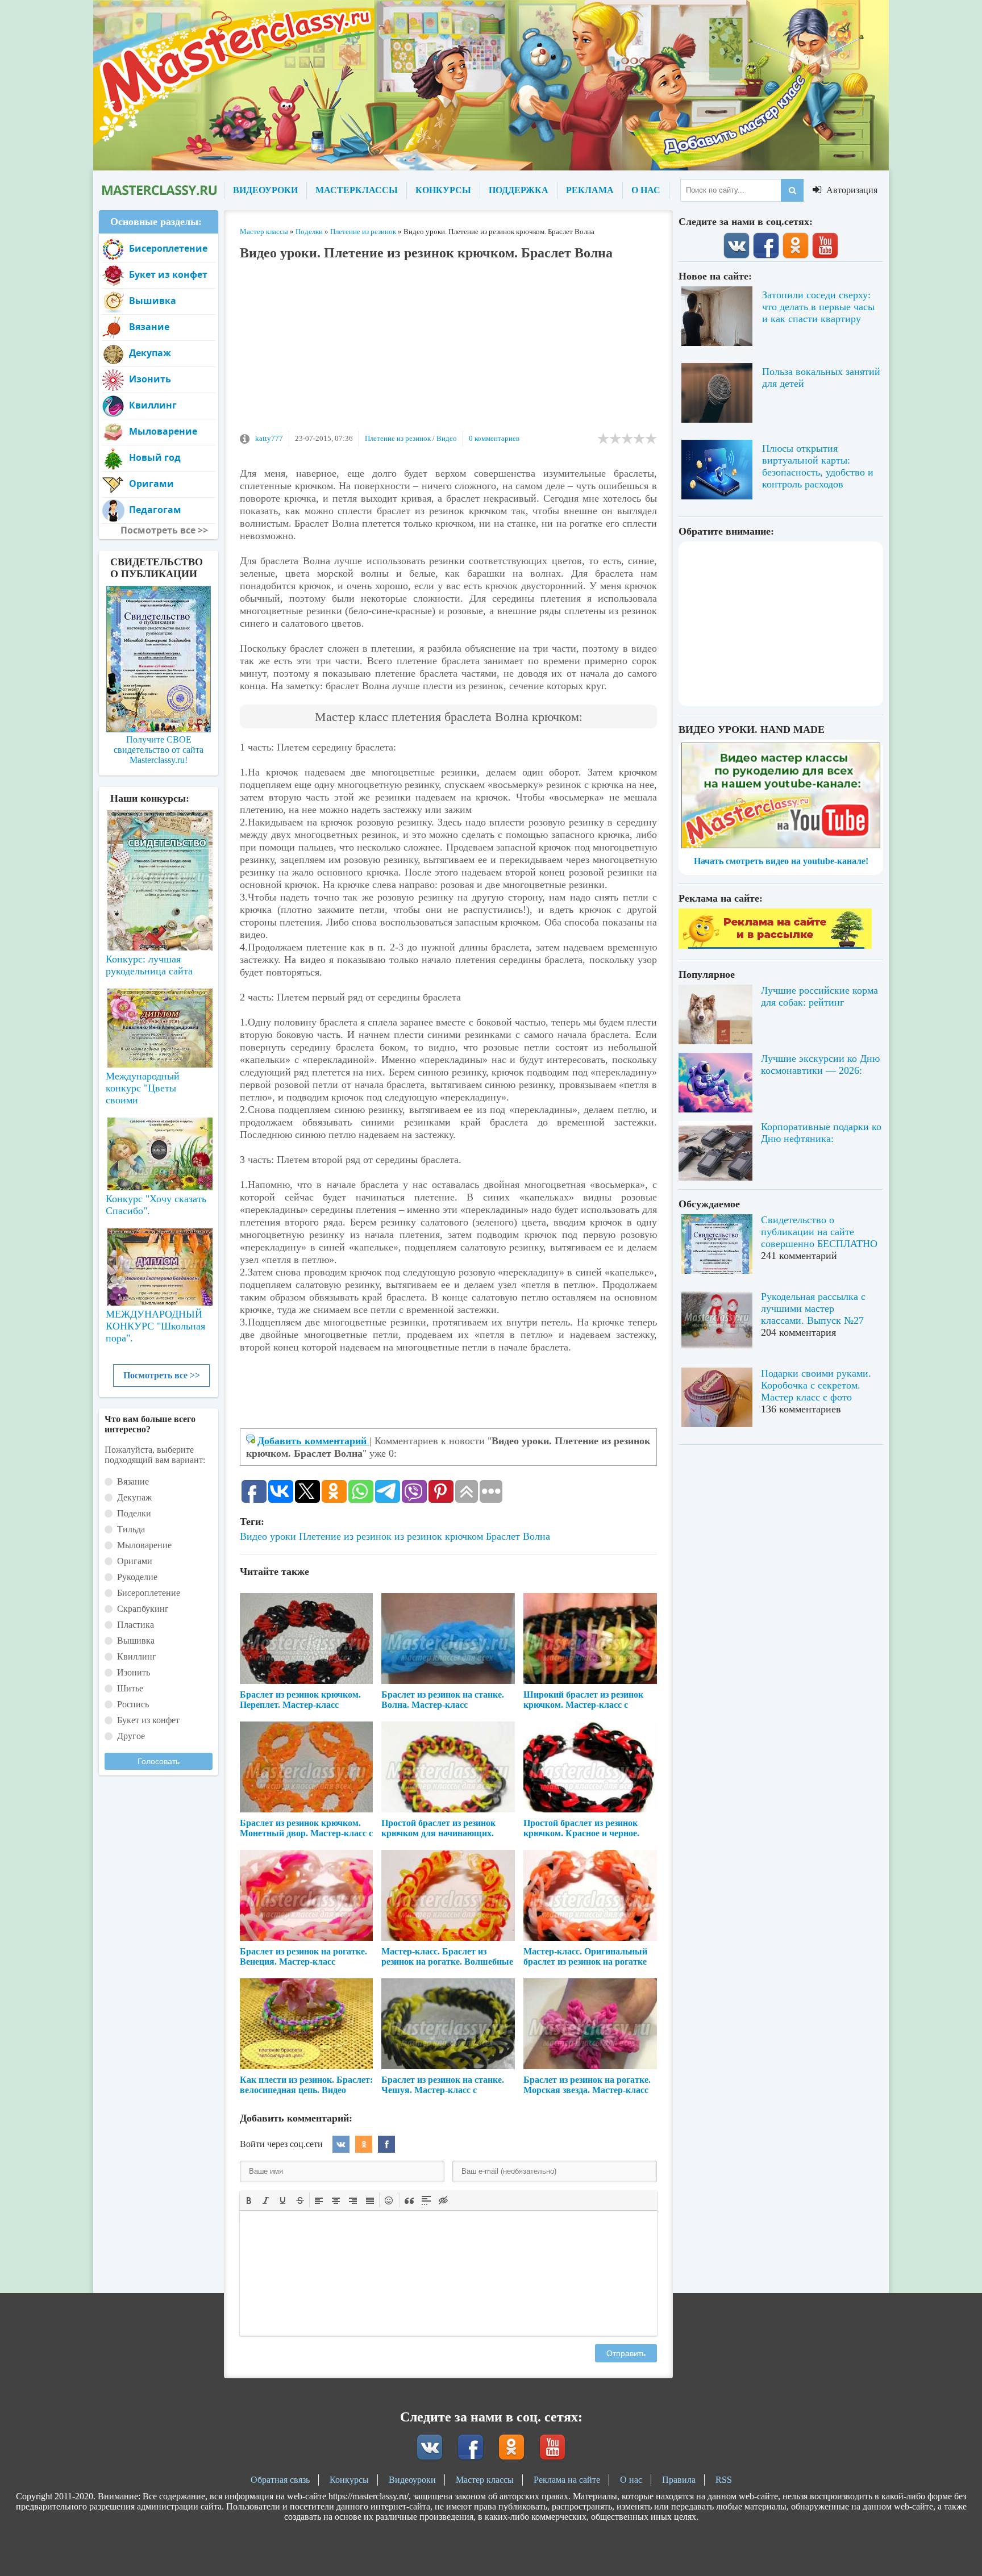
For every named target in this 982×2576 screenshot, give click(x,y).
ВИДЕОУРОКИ (265, 190)
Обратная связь (280, 2480)
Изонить (150, 379)
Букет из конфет (168, 274)
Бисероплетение (168, 248)
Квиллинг (153, 405)
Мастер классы (485, 2480)
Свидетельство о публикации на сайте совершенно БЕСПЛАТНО (819, 1232)
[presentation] (249, 2199)
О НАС (646, 190)
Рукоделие (137, 1577)
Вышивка (153, 301)
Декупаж (150, 353)
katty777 (269, 438)
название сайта (159, 190)
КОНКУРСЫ (443, 190)
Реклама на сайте (567, 2480)
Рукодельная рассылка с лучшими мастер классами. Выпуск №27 (813, 1308)
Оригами (151, 483)
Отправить (626, 2353)
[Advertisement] (448, 352)
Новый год (155, 457)
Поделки (134, 1513)
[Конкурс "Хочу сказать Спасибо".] (159, 1152)
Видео (447, 438)
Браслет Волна (518, 1536)
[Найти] (792, 190)
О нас (631, 2480)
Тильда (131, 1529)
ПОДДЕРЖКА (519, 190)
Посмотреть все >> (162, 1375)
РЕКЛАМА (590, 190)
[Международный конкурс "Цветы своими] (159, 1023)
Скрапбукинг (143, 1609)
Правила (679, 2480)
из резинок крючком (439, 1536)
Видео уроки (268, 1536)
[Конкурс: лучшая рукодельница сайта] (159, 844)
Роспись (133, 1704)
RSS (724, 2480)
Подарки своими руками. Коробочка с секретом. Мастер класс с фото (816, 1385)
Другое (131, 1736)
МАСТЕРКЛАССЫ (357, 190)
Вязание (149, 327)
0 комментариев (494, 438)
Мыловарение (163, 431)
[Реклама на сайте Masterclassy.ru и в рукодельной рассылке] (775, 946)
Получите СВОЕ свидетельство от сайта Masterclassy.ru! (159, 750)
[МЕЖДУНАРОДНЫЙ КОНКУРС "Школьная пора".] (159, 1262)
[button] (249, 2200)
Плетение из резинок (398, 438)
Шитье (130, 1688)
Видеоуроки (412, 2480)
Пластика (136, 1625)
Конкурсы (349, 2480)
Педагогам (155, 510)
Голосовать (159, 1761)
